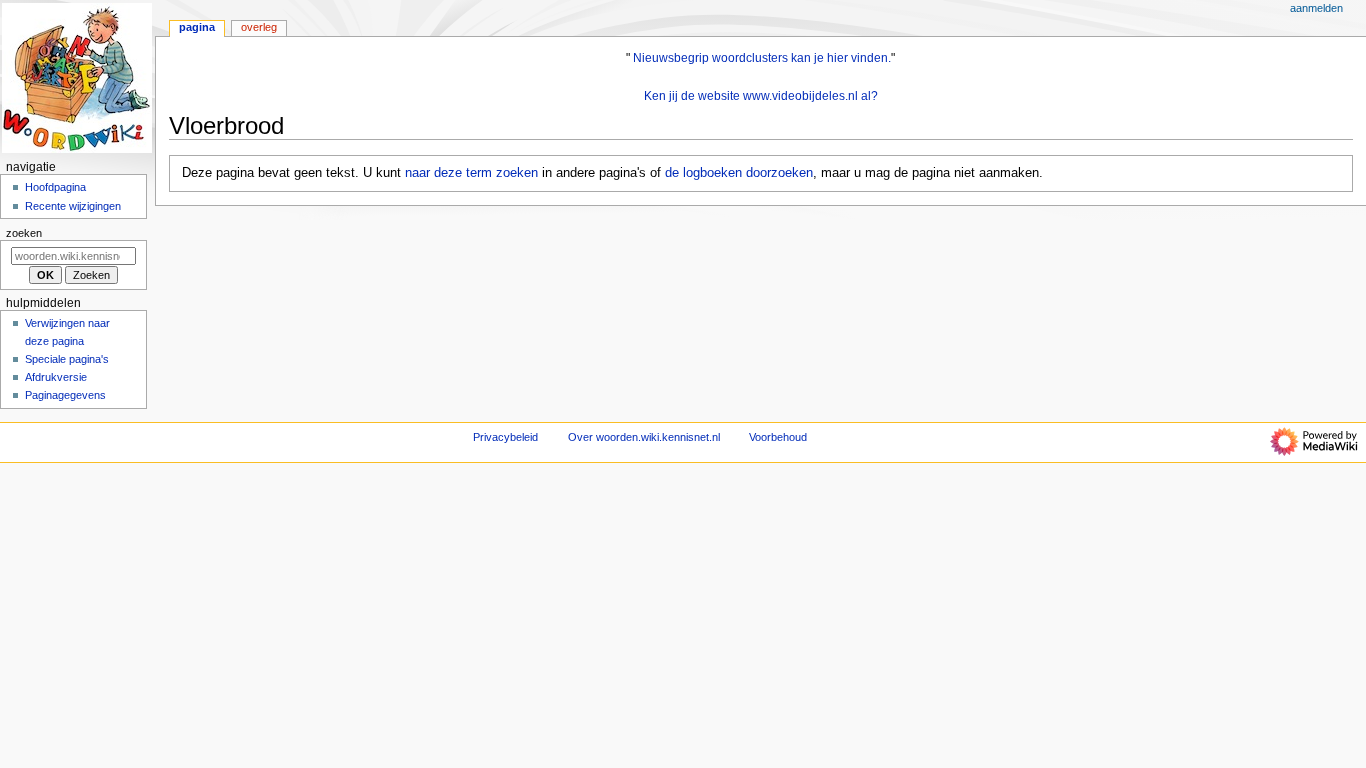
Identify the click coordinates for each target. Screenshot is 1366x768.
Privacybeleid (505, 437)
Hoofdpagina (55, 187)
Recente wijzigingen (73, 206)
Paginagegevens (65, 395)
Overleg (259, 27)
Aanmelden (1316, 8)
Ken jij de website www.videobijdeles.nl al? (761, 96)
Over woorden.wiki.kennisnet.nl (644, 437)
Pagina (197, 27)
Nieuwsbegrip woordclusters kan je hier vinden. (762, 58)
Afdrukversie (56, 377)
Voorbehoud (778, 437)
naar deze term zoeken (471, 173)
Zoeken (24, 233)
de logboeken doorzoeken (739, 173)
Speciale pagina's (67, 359)
